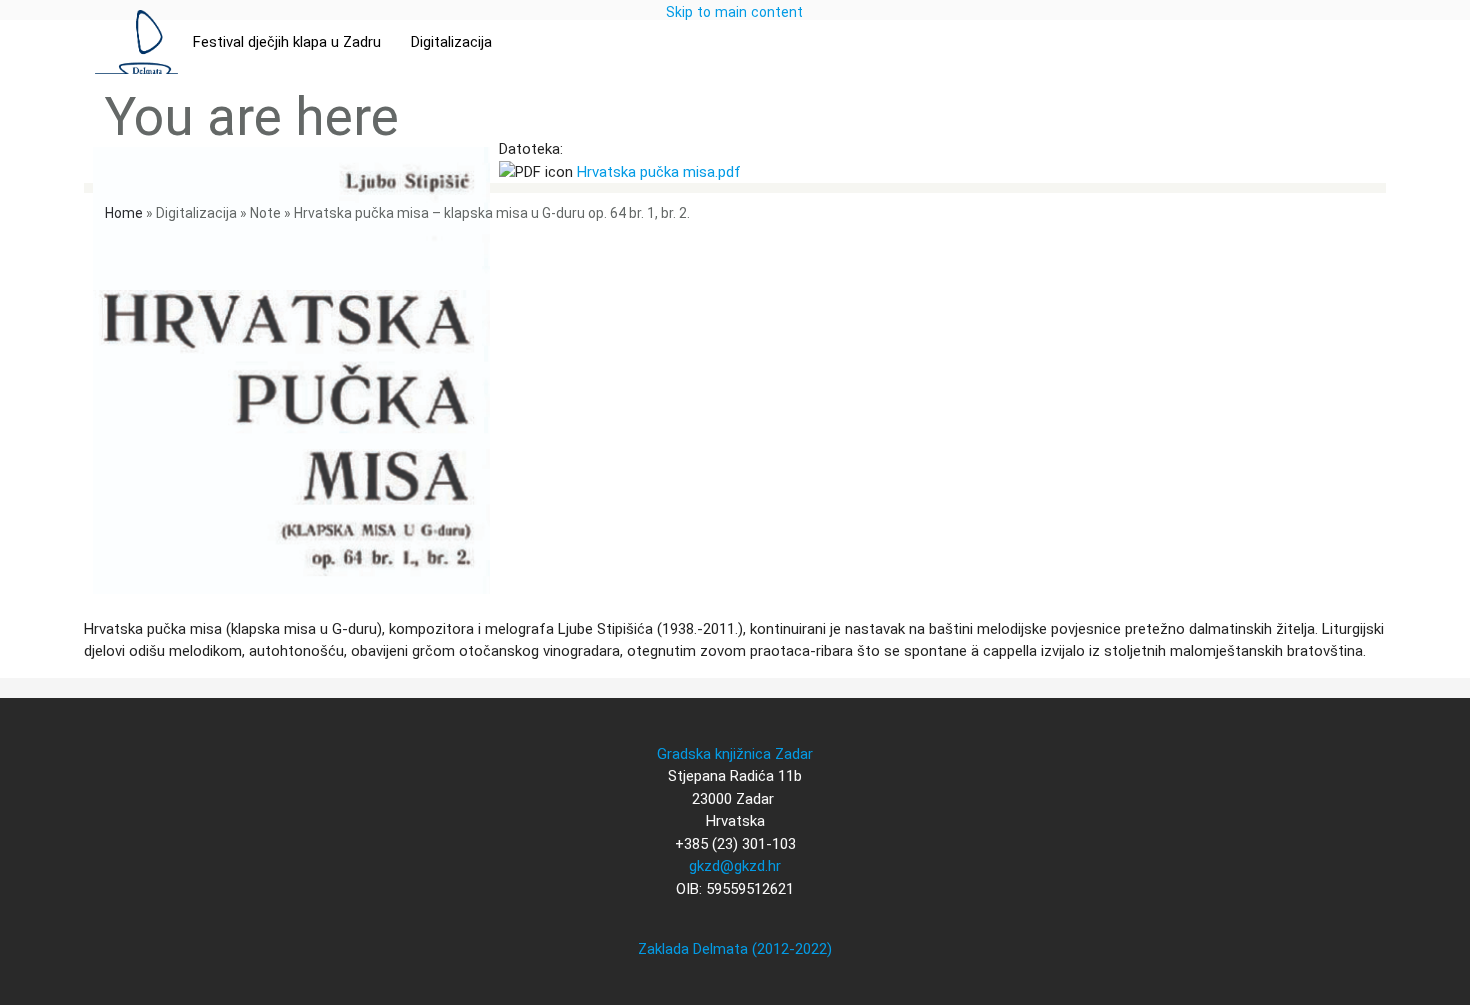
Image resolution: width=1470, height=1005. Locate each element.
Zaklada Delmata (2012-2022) (735, 949)
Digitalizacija (451, 42)
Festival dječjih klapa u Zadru (287, 42)
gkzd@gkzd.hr (735, 866)
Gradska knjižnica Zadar (735, 754)
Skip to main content (734, 12)
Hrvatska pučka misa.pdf (659, 172)
